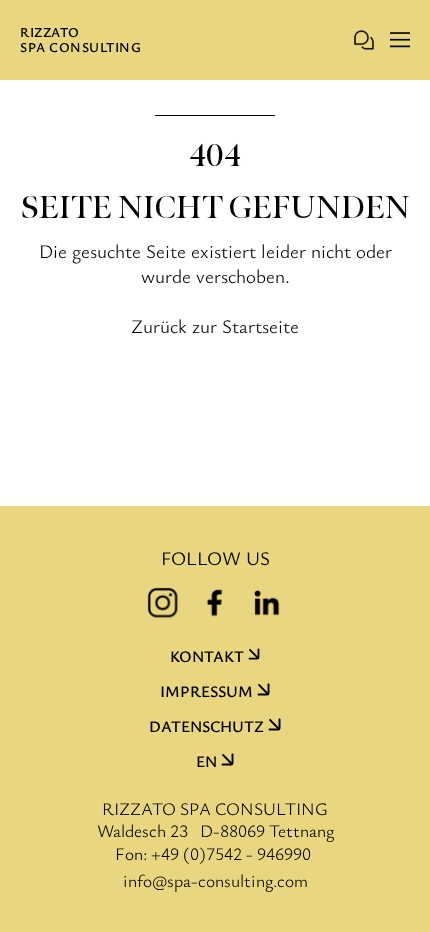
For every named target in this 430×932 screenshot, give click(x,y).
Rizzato (80, 40)
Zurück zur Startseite (215, 326)
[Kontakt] (364, 40)
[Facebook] (215, 603)
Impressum (206, 691)
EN (206, 761)
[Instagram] (163, 603)
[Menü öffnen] (400, 40)
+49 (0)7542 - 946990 (231, 853)
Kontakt (207, 656)
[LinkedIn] (267, 603)
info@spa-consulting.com (215, 880)
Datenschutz (206, 726)
